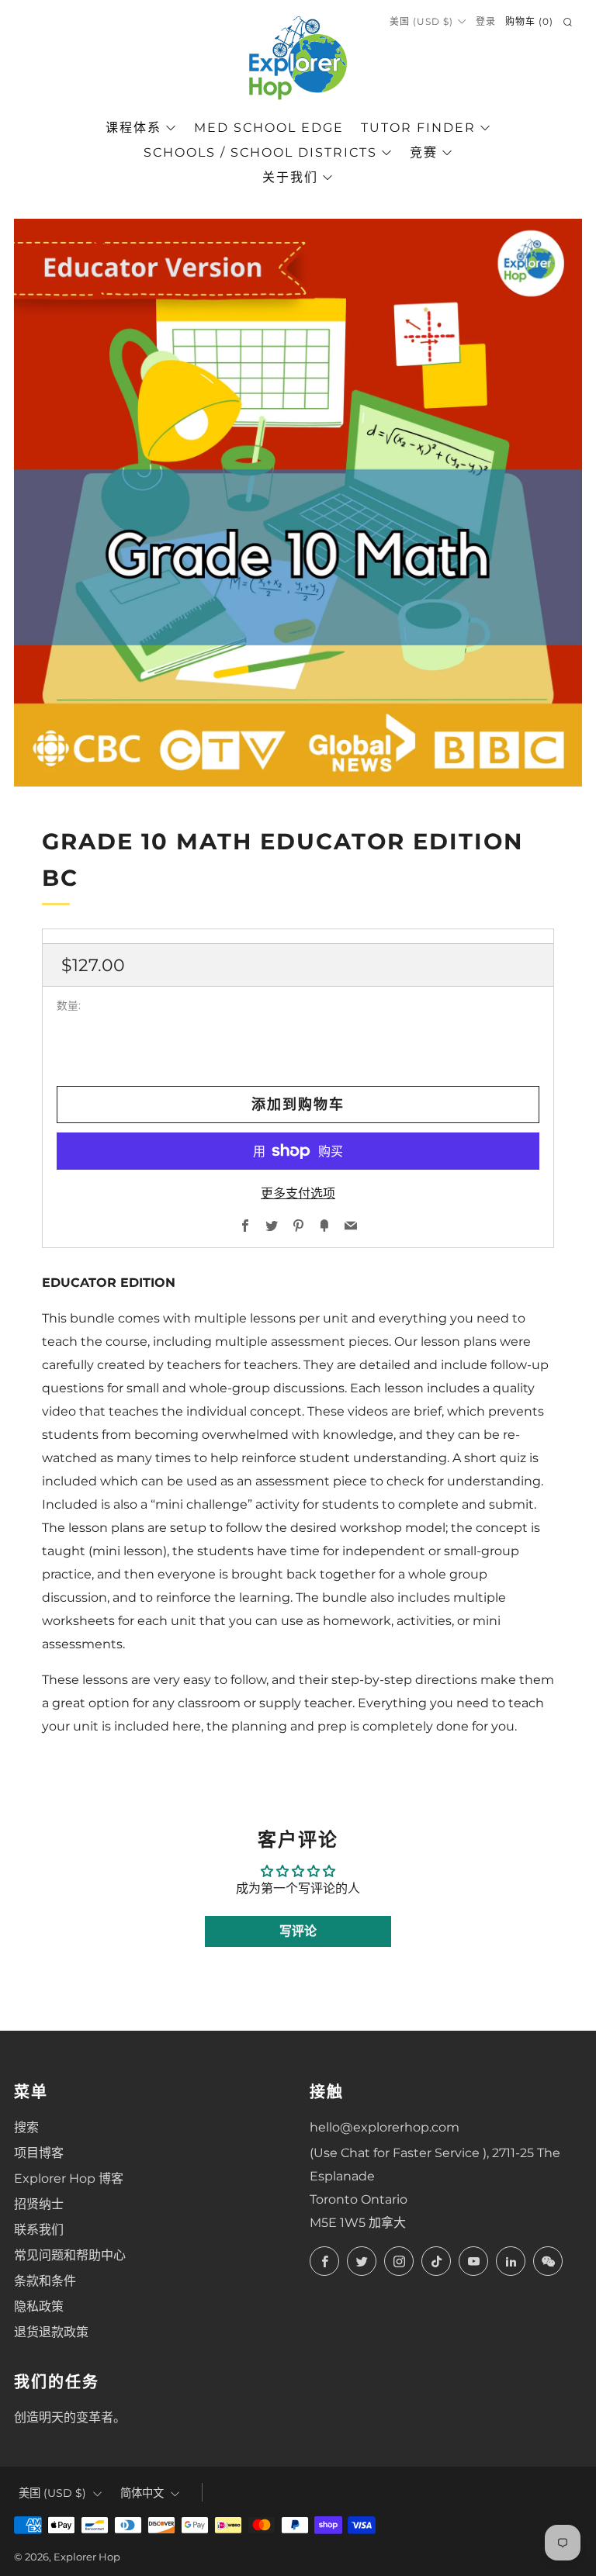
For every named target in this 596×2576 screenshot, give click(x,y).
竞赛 (424, 152)
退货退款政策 (51, 2332)
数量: (69, 1006)
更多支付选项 (298, 1193)
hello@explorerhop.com (385, 2127)
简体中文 (142, 2493)
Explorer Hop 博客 (69, 2178)
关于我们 (290, 177)
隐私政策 (39, 2306)
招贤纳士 (39, 2204)
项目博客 (39, 2153)
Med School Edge (269, 128)
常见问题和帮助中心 (70, 2255)
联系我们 (39, 2230)
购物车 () (529, 21)
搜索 (26, 2127)
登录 (486, 21)
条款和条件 (45, 2281)
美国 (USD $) (421, 21)
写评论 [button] (298, 1931)
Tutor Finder (418, 128)
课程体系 (133, 128)
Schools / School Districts (260, 152)
